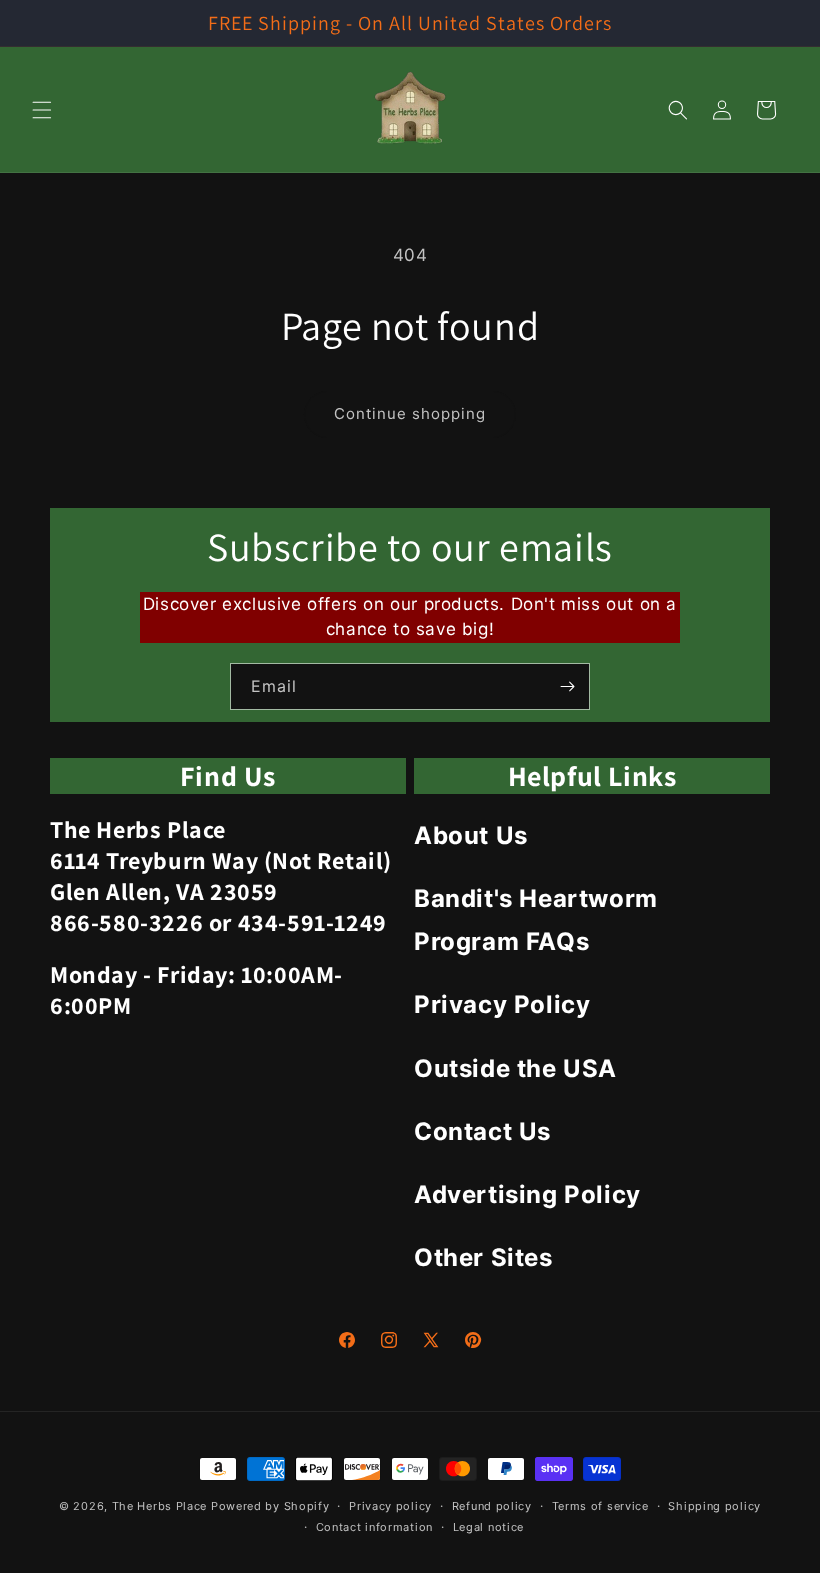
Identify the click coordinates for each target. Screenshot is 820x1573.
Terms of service (600, 1506)
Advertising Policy (527, 1194)
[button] (42, 110)
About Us (471, 835)
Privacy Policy (502, 1004)
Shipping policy (714, 1506)
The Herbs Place (160, 1506)
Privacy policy (390, 1506)
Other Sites (483, 1257)
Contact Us (482, 1131)
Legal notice (488, 1527)
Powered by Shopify (270, 1506)
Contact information (374, 1527)
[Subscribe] (567, 686)
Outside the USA (515, 1068)
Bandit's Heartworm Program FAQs (536, 920)
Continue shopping (410, 413)
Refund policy (492, 1506)
